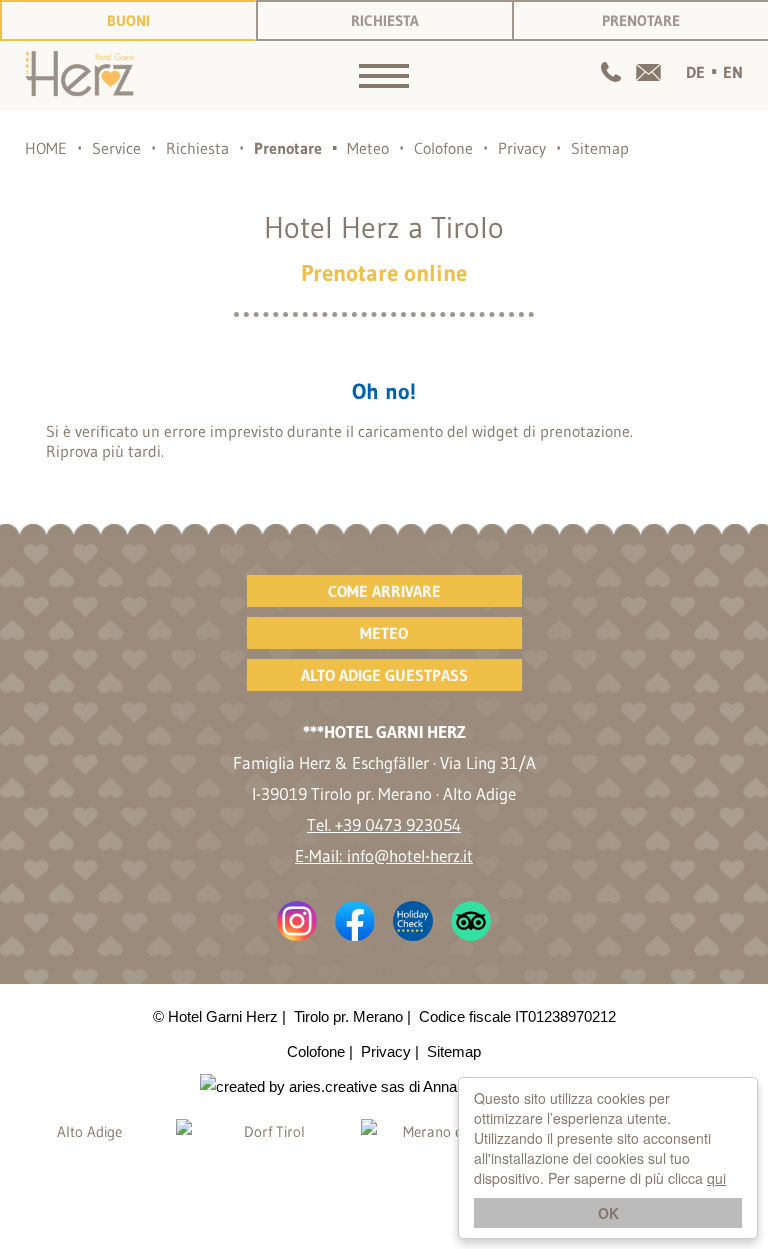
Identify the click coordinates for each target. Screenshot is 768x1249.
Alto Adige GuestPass (384, 675)
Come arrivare (384, 591)
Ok (608, 1213)
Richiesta (385, 20)
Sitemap (600, 148)
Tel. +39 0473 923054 (384, 824)
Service (116, 148)
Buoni (128, 20)
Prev (21, 1169)
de (695, 72)
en (733, 72)
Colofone (443, 148)
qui (716, 1178)
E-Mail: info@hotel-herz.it (384, 855)
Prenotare (641, 20)
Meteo (368, 148)
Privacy (522, 148)
